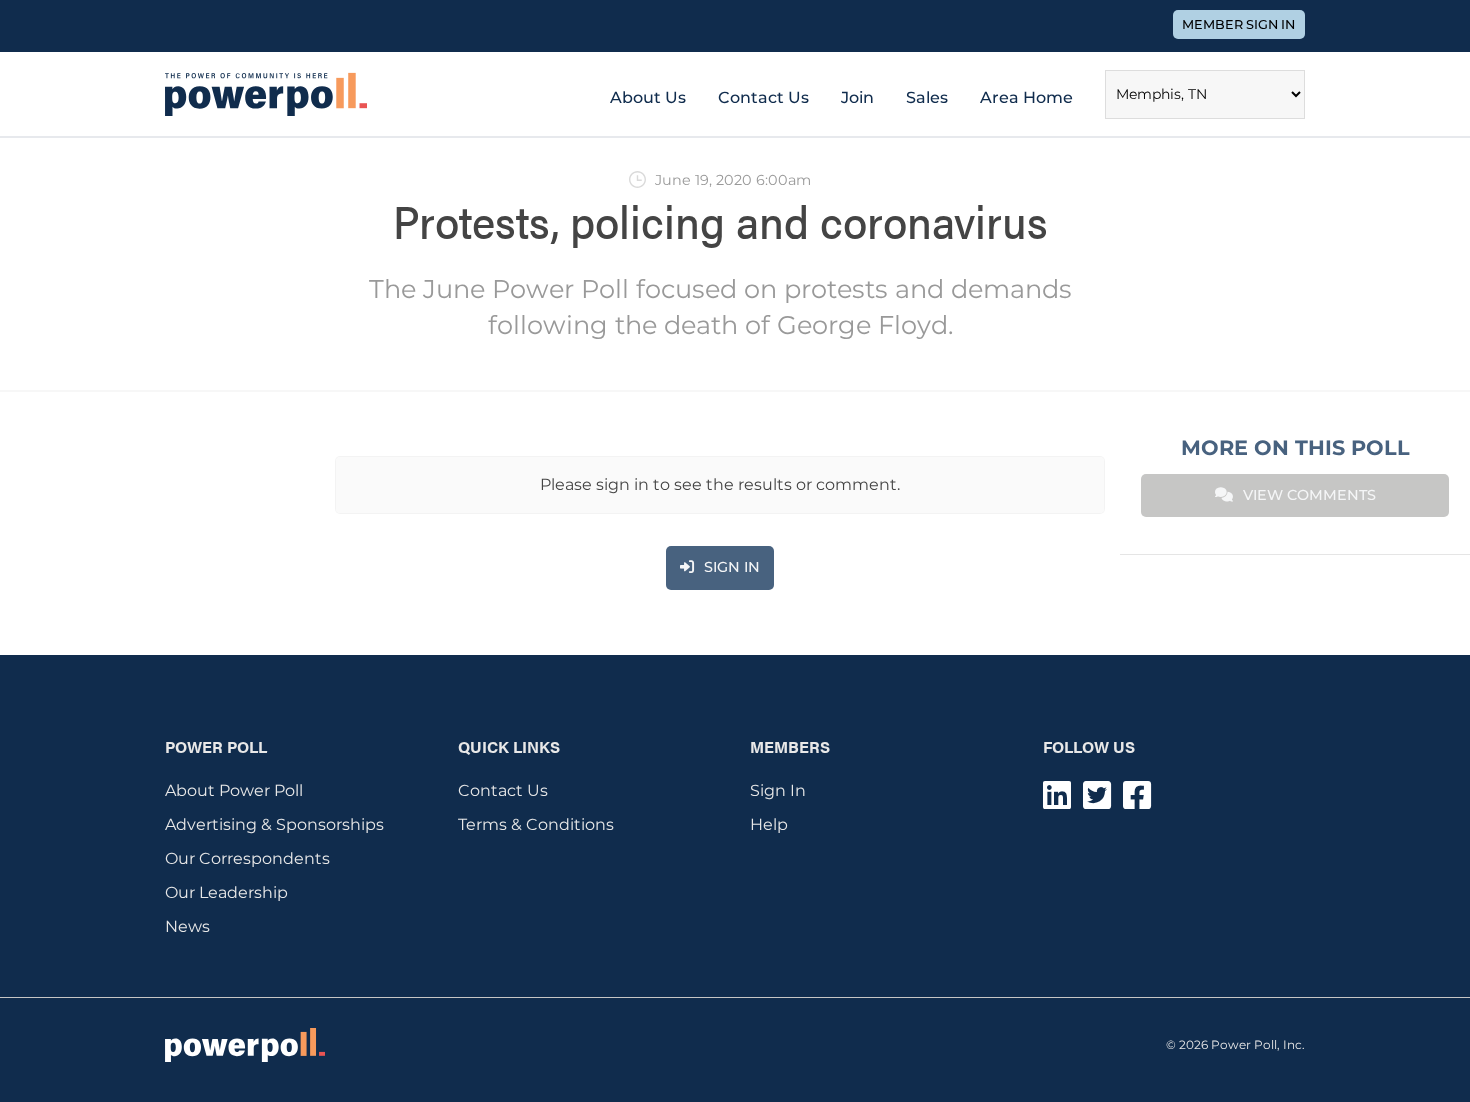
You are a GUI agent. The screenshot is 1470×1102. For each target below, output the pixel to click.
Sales (927, 97)
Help (769, 824)
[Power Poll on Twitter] (1097, 801)
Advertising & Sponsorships (274, 824)
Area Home (1026, 97)
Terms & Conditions (536, 824)
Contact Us (763, 97)
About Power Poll (234, 790)
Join (857, 97)
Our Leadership (226, 892)
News (187, 926)
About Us (648, 97)
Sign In (778, 790)
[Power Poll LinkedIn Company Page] (1057, 801)
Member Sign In (1238, 24)
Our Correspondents (247, 858)
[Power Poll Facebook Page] (1137, 801)
